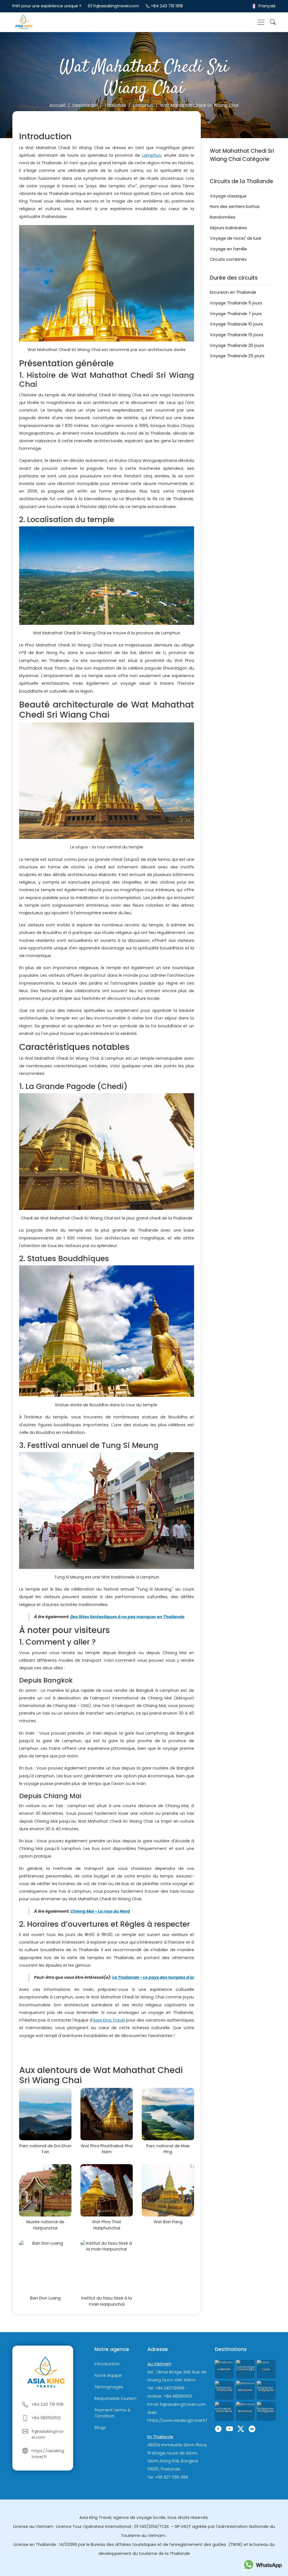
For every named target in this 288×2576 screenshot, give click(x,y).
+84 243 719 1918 (167, 6)
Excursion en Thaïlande (233, 292)
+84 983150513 (46, 2418)
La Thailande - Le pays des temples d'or (153, 1977)
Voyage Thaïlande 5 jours (236, 303)
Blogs (100, 2427)
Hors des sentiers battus (235, 206)
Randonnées (223, 217)
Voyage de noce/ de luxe (236, 238)
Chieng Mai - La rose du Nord (100, 1911)
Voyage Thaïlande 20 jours (237, 345)
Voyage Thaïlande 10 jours (236, 324)
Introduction (107, 2364)
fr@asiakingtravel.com (116, 6)
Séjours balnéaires (228, 228)
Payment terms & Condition (112, 2413)
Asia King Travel (109, 2020)
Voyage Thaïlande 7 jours (236, 314)
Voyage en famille (228, 249)
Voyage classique (228, 196)
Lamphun (152, 155)
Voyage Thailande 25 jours (237, 356)
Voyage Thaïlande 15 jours (237, 335)
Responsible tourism (115, 2398)
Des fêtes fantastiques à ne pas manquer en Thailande (127, 1617)
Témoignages (109, 2387)
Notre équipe (108, 2375)
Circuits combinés (228, 259)
